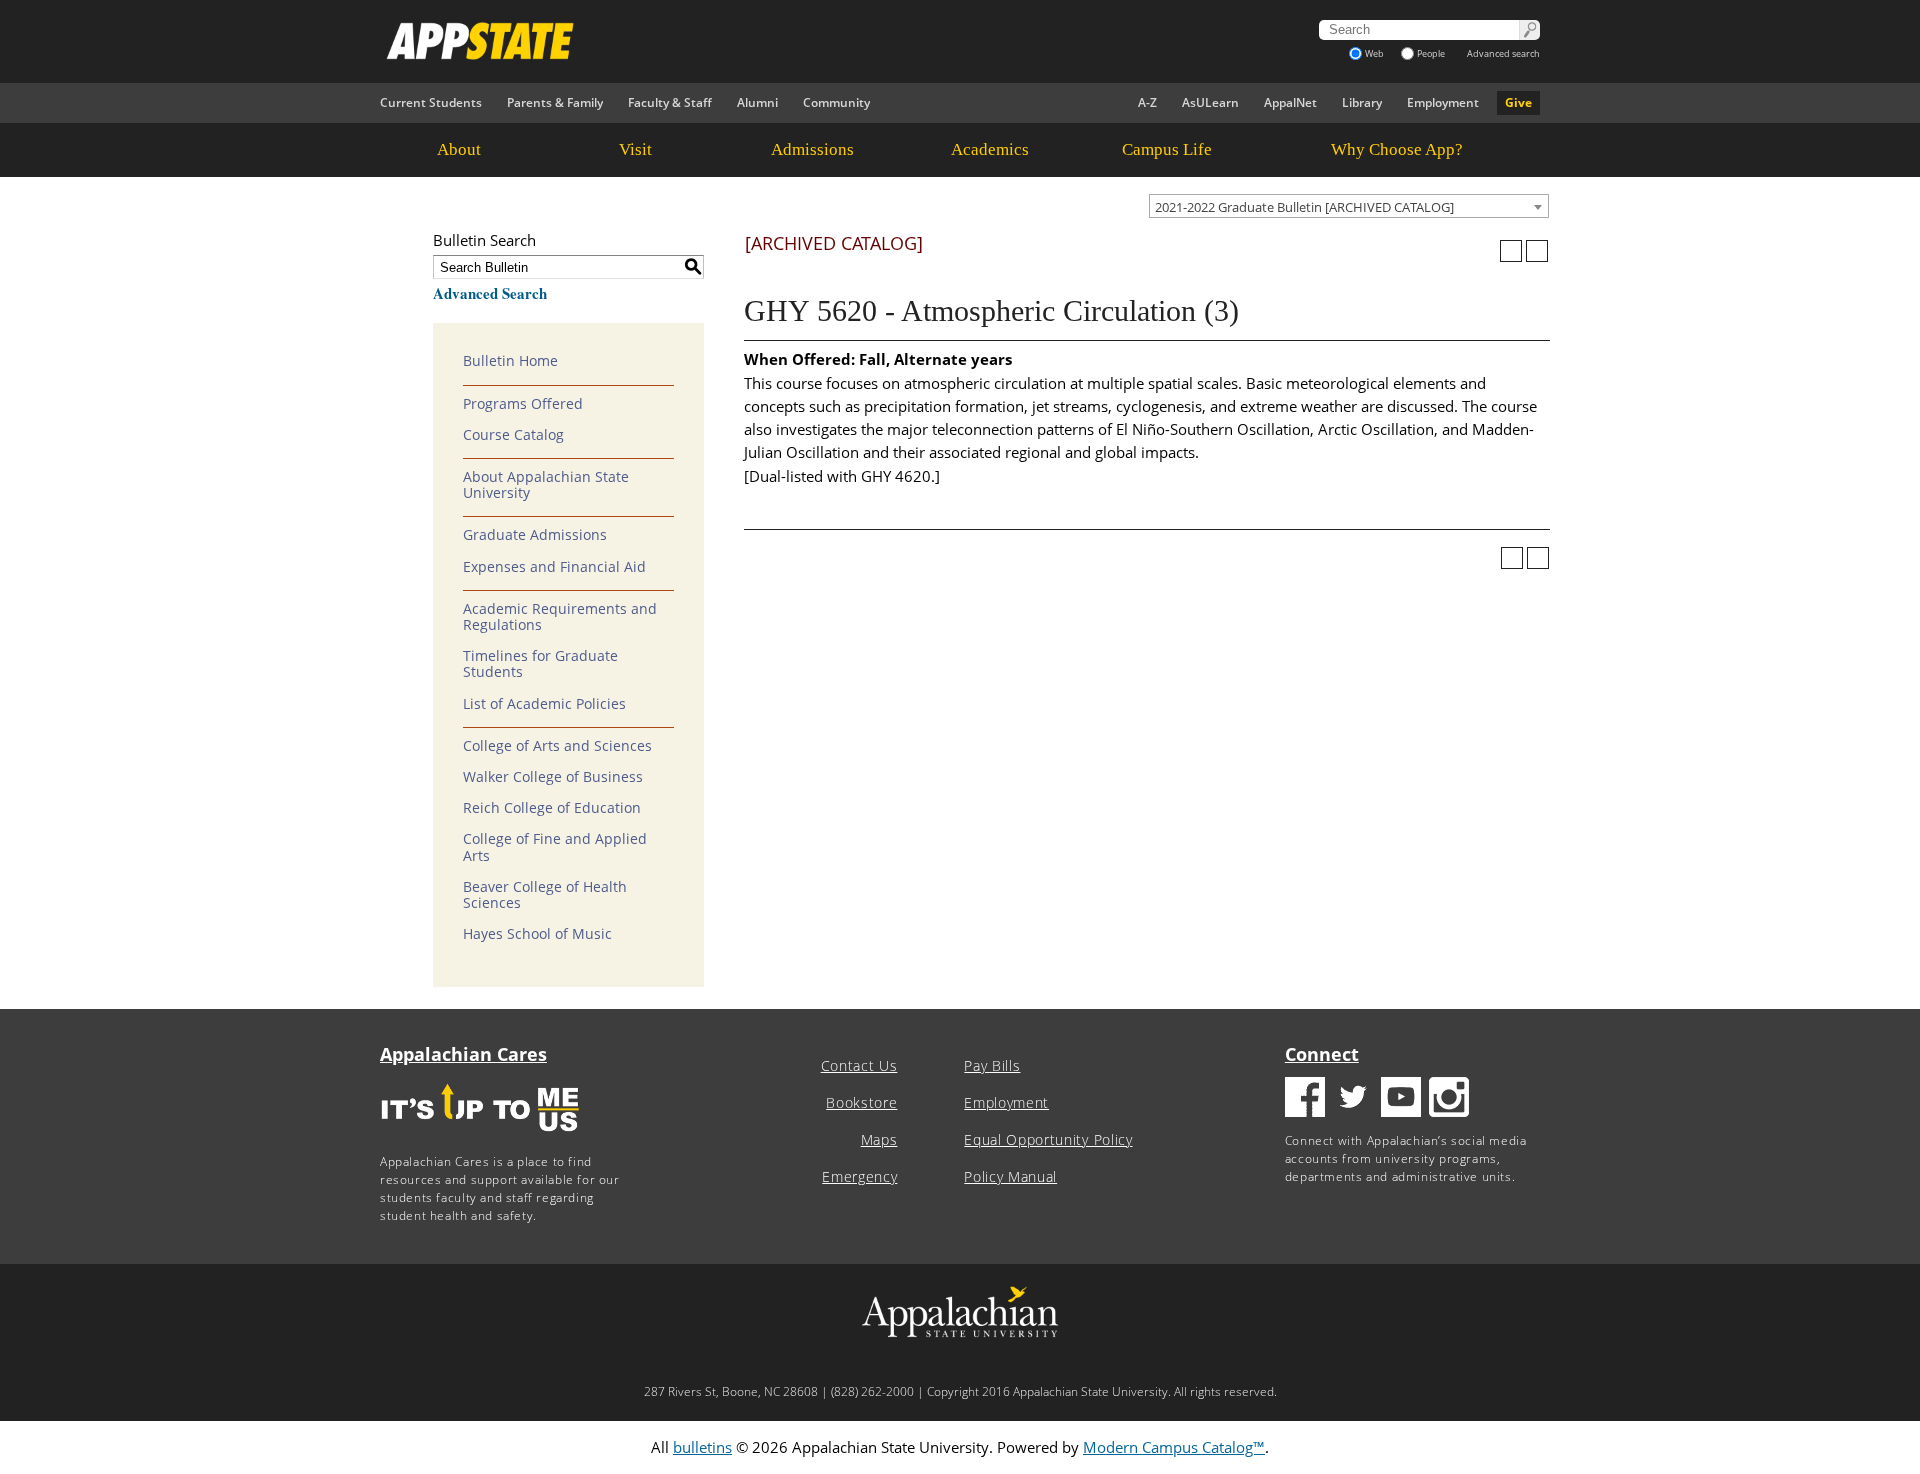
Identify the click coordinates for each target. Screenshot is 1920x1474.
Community (836, 102)
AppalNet (1290, 102)
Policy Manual (1010, 1177)
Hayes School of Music (537, 934)
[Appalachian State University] (779, 41)
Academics (990, 149)
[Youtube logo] (1401, 1099)
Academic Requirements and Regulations (560, 617)
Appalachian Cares (463, 1054)
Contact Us (859, 1066)
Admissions (812, 149)
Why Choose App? (1397, 149)
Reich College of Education (552, 808)
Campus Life (1167, 149)
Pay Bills (992, 1066)
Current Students (431, 102)
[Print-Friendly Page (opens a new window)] (1511, 251)
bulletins (702, 1447)
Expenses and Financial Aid (554, 567)
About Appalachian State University (546, 485)
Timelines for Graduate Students (540, 664)
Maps (879, 1140)
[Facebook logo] (1305, 1099)
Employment (1443, 102)
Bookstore (861, 1103)
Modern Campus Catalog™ (1174, 1447)
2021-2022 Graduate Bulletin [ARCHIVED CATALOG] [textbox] (1304, 207)
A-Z (1147, 102)
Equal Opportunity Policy (1048, 1140)
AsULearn (1210, 102)
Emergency (859, 1177)
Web (1374, 53)
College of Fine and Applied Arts (555, 847)
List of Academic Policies (544, 704)
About (459, 149)
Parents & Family (555, 102)
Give (1518, 102)
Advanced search (1503, 53)
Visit (635, 149)
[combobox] (1349, 206)
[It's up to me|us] (480, 1137)
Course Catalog (513, 435)
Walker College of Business (553, 777)
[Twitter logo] (1353, 1099)
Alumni (757, 102)
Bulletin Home (510, 361)
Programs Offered (523, 404)
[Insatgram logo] (1449, 1099)
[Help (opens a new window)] (1537, 251)
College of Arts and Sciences (557, 746)
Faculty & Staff (670, 102)
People (1431, 53)
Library (1362, 102)
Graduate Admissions (535, 535)
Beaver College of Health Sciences (545, 895)
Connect (1322, 1054)
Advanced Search (490, 293)
